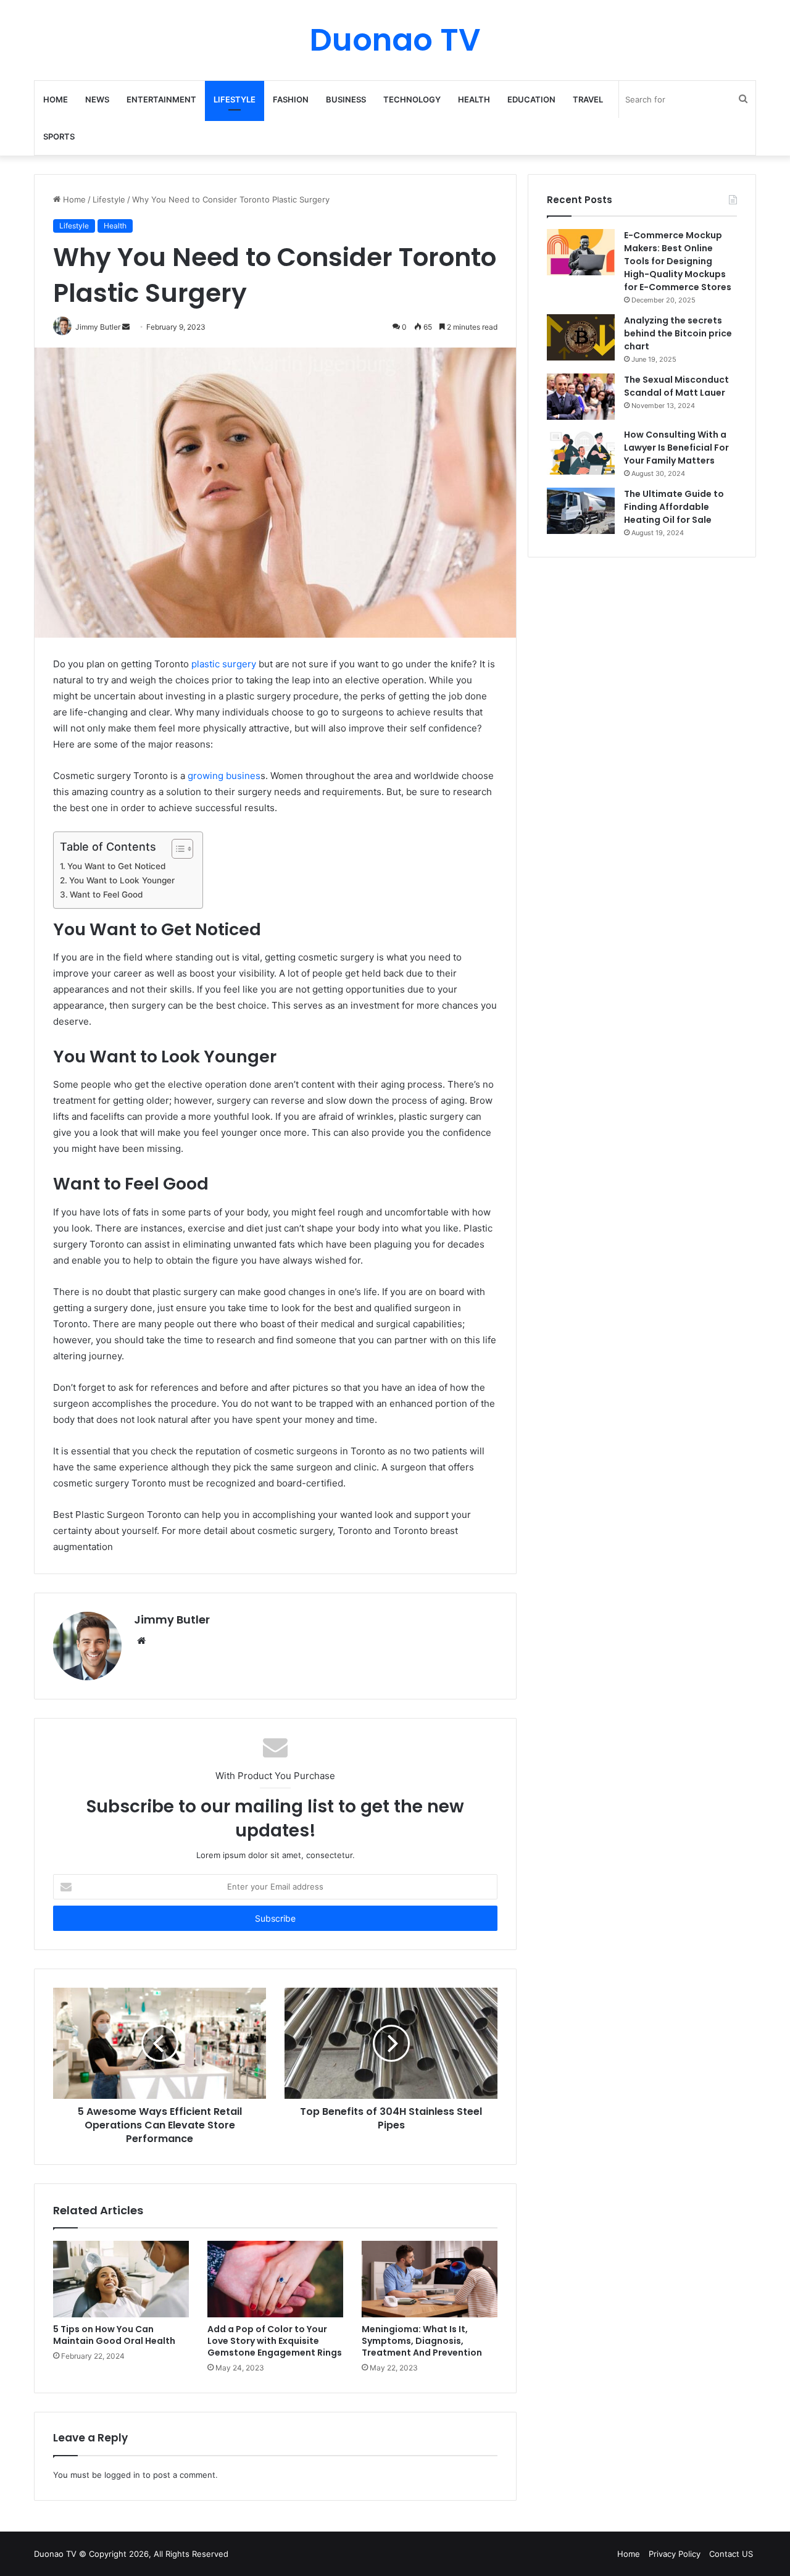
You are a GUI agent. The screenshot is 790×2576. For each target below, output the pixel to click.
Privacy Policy (675, 2554)
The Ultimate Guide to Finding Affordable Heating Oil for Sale (674, 507)
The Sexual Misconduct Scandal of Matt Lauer (676, 386)
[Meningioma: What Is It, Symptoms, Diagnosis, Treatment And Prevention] (430, 2279)
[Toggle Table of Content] (176, 849)
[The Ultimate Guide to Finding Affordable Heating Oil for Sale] (581, 511)
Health (474, 99)
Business (346, 99)
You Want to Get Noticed (116, 866)
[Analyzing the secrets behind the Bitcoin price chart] (581, 337)
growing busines (223, 776)
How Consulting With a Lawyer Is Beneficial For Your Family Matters (676, 448)
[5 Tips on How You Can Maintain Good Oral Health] (121, 2279)
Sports (59, 136)
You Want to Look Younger (122, 880)
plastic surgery (224, 664)
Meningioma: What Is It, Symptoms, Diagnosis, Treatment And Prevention (422, 2341)
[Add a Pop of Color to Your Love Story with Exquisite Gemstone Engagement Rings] (275, 2279)
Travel (588, 99)
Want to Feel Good (106, 894)
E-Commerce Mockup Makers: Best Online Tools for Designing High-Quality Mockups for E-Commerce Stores (679, 261)
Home (56, 99)
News (97, 99)
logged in (122, 2475)
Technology (412, 99)
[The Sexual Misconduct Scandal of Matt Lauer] (581, 397)
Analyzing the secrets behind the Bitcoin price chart (678, 333)
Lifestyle (235, 99)
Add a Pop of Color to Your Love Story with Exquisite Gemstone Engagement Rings (275, 2341)
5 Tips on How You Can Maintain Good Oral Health (114, 2335)
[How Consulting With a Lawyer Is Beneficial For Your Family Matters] (581, 452)
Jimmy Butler (172, 1619)
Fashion (291, 99)
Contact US (731, 2554)
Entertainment (161, 99)
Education (531, 99)
